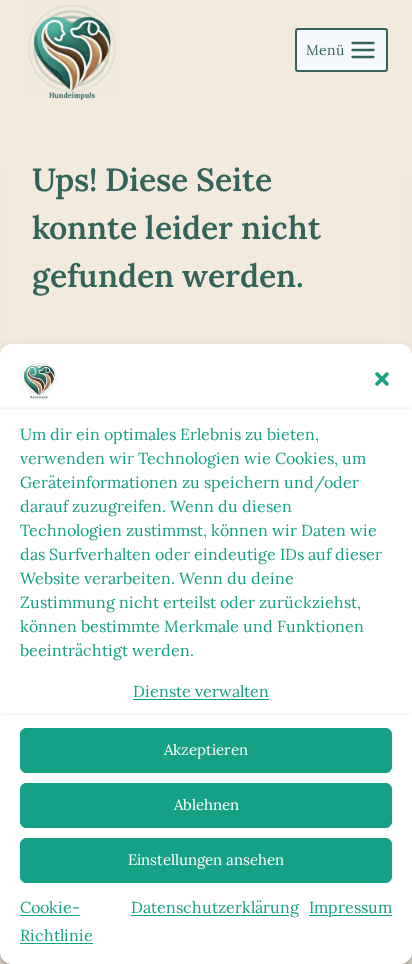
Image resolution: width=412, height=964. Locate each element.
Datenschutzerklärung (215, 907)
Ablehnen (206, 804)
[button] (382, 379)
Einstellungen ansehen (206, 859)
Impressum (350, 907)
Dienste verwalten (201, 691)
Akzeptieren (206, 749)
